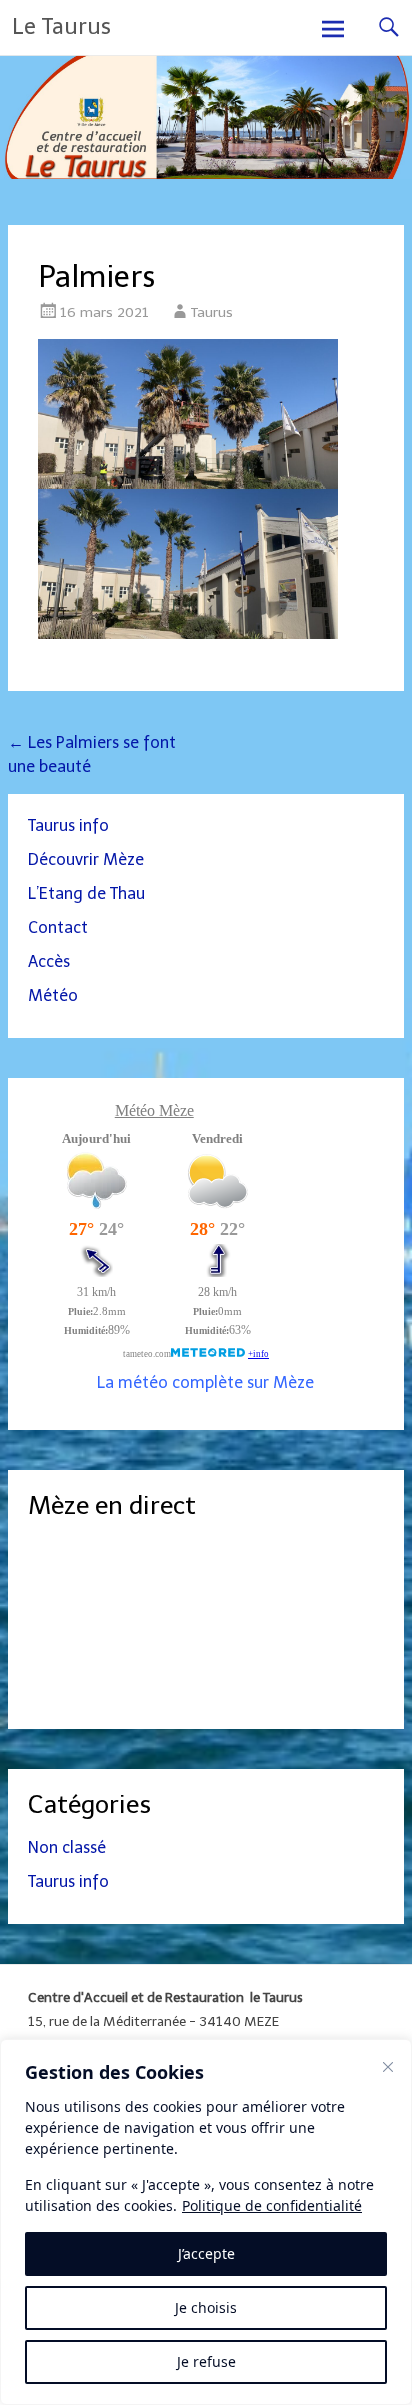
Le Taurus (61, 26)
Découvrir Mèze (86, 859)
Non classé (67, 1847)
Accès (49, 961)
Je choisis (206, 2307)
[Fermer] (388, 2067)
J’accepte (206, 2253)
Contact (58, 927)
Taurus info (68, 825)
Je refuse (206, 2361)
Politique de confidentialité (272, 2205)
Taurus (212, 312)
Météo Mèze (154, 1110)
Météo (53, 995)
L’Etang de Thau (86, 893)
